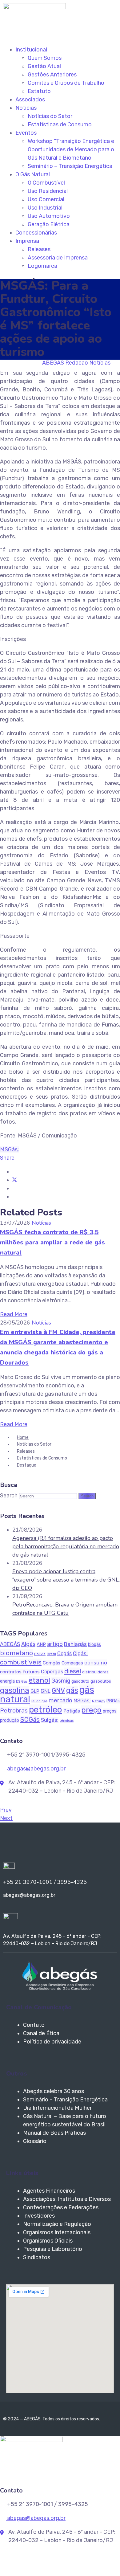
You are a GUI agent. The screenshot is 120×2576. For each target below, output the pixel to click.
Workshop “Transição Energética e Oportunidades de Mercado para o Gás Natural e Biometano (71, 149)
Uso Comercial (46, 199)
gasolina (15, 1690)
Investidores (39, 2216)
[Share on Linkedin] (14, 1188)
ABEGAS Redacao (65, 363)
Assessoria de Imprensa (58, 258)
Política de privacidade (52, 2042)
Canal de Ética (41, 2033)
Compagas (72, 1663)
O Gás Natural (33, 174)
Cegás (64, 1653)
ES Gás (22, 1682)
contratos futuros (20, 1672)
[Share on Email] (14, 1197)
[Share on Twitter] (14, 1180)
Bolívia (40, 1654)
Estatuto (39, 91)
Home (23, 1437)
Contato (34, 2025)
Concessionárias (36, 233)
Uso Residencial (48, 191)
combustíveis (21, 1662)
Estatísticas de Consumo (60, 125)
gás (72, 1690)
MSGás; (9, 1149)
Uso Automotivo (49, 216)
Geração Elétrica (49, 224)
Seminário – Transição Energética (70, 166)
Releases (39, 249)
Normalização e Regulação (57, 2224)
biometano (16, 1653)
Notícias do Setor (50, 116)
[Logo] (34, 7)
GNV (58, 1690)
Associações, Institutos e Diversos (67, 2199)
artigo (55, 1644)
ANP (41, 1644)
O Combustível (46, 183)
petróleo (46, 1710)
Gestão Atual (44, 66)
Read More (14, 1314)
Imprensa (27, 241)
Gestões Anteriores (52, 75)
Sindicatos (37, 2257)
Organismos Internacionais (57, 2232)
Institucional (31, 50)
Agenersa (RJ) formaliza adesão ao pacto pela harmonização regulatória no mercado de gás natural (66, 1546)
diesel (73, 1671)
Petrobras (14, 1711)
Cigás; (80, 1653)
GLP (35, 1691)
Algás (28, 1644)
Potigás (72, 1711)
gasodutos (101, 1681)
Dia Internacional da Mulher (57, 2108)
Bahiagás (75, 1644)
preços (110, 1711)
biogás (94, 1645)
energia (7, 1681)
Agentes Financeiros (49, 2191)
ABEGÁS (10, 1644)
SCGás (30, 1719)
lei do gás (39, 1701)
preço (91, 1710)
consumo (96, 1663)
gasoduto (80, 1681)
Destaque (27, 1465)
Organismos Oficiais (48, 2241)
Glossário (35, 2141)
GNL (46, 1691)
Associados (30, 100)
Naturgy (99, 1701)
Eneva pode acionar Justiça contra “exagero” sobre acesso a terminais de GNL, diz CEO (66, 1580)
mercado (60, 1700)
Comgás (52, 1663)
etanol (39, 1680)
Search (9, 1496)
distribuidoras (95, 1672)
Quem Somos (45, 58)
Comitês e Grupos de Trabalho (66, 83)
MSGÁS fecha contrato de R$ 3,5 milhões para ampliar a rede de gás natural (52, 1242)
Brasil (51, 1654)
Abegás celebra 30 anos (54, 2091)
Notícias (26, 108)
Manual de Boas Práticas (54, 2133)
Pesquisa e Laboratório (53, 2249)
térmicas (67, 1721)
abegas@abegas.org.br (36, 1769)
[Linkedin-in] (12, 1844)
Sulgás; (50, 1720)
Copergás (52, 1672)
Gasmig (61, 1681)
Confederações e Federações (61, 2207)
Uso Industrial (45, 208)
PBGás (113, 1701)
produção (10, 1720)
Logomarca (42, 266)
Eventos (26, 133)
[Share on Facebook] (14, 1172)
